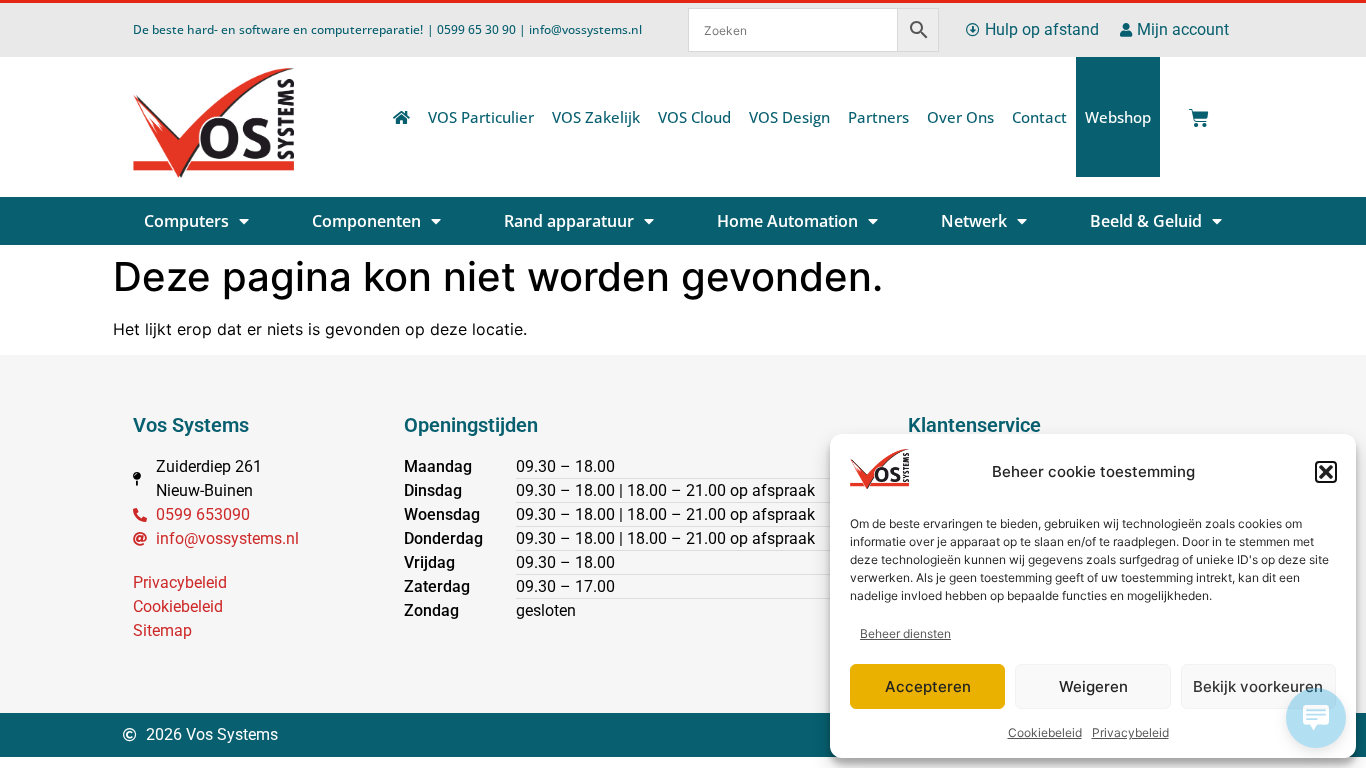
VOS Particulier (481, 117)
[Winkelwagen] (1195, 112)
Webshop (1118, 117)
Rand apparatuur (569, 221)
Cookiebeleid (1045, 732)
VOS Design (789, 117)
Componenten (366, 221)
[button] (1326, 472)
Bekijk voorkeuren (1258, 686)
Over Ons (960, 117)
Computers (186, 221)
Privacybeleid (1130, 732)
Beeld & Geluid (1146, 221)
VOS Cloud (694, 117)
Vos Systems (191, 425)
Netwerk (974, 221)
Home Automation (787, 221)
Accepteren (928, 686)
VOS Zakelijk (596, 117)
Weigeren (1093, 686)
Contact (1039, 117)
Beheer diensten (905, 633)
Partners (878, 117)
